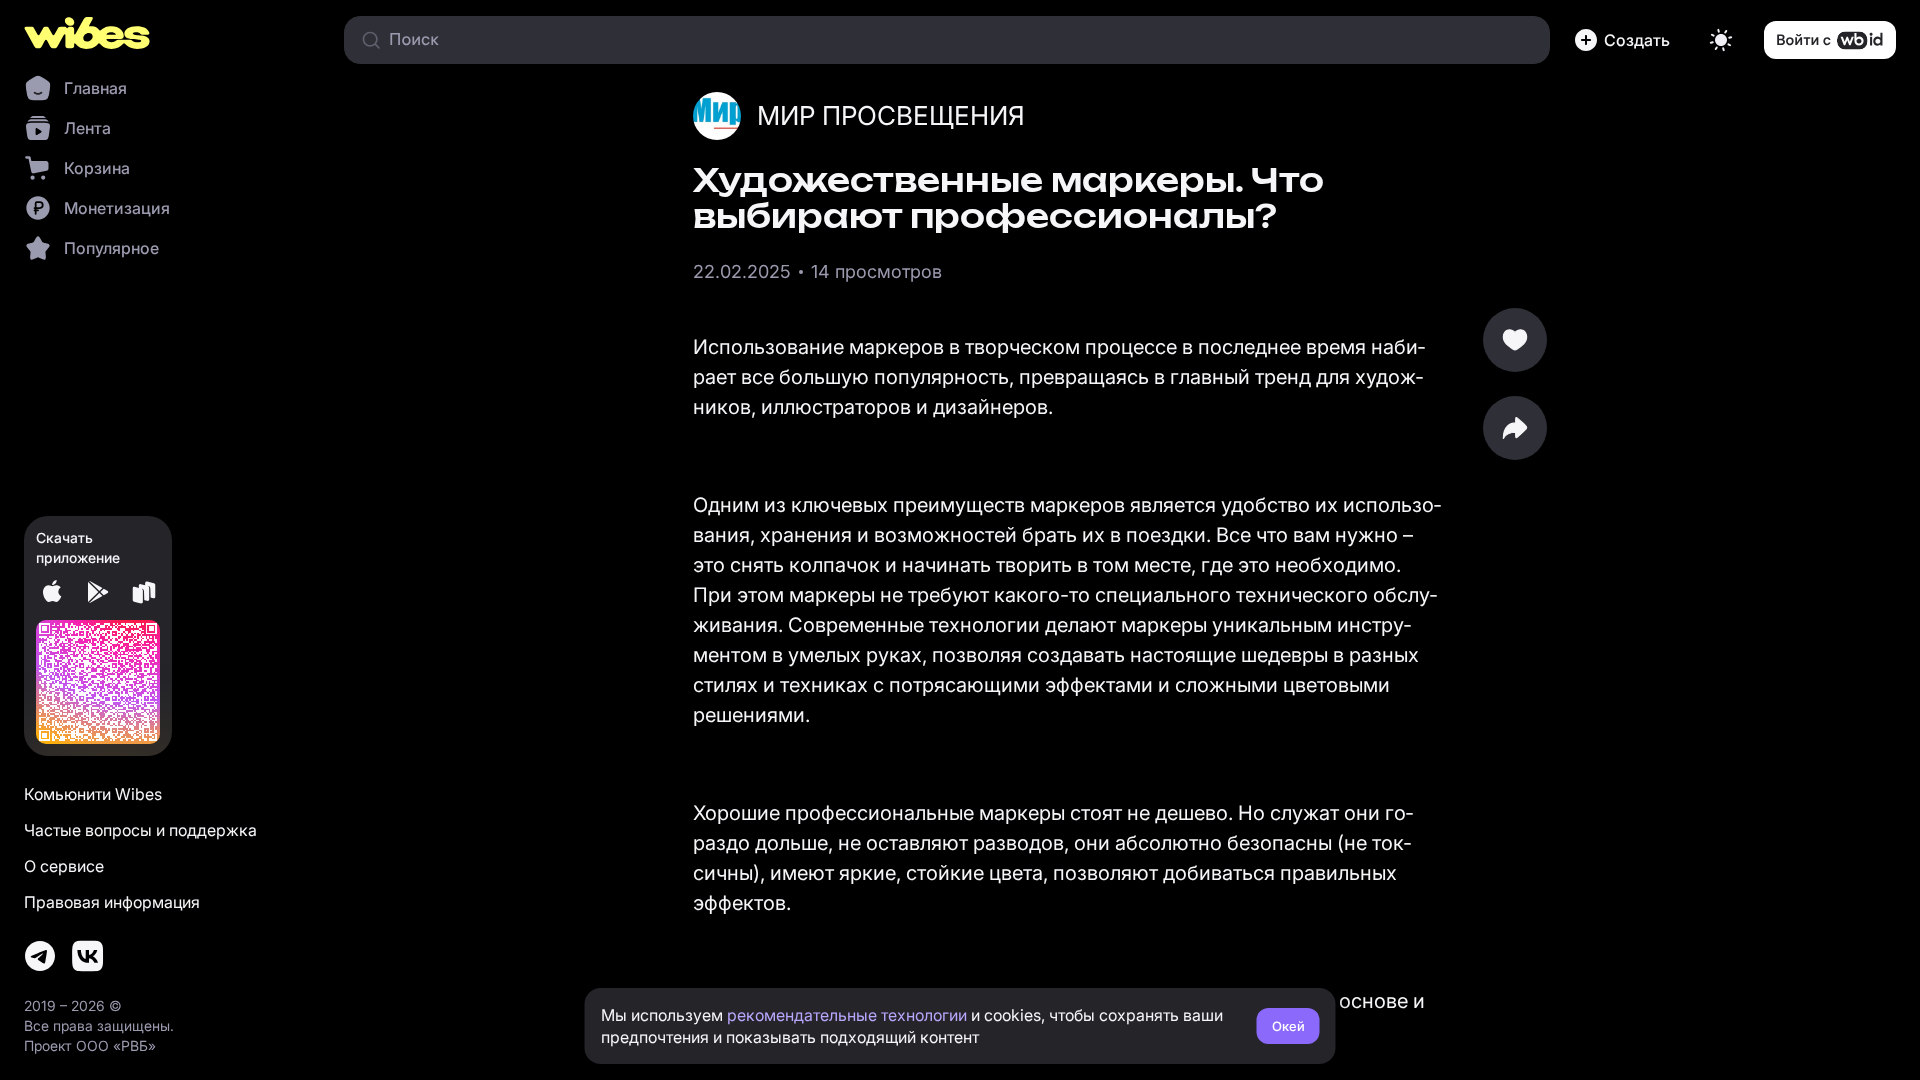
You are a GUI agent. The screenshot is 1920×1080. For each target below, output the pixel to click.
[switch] (1721, 40)
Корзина (97, 168)
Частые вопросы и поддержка (140, 830)
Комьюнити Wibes (93, 794)
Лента (87, 128)
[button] (1626, 40)
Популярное (111, 248)
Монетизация (117, 208)
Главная (95, 88)
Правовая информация (112, 902)
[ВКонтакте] (88, 956)
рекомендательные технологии (847, 1015)
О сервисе (64, 866)
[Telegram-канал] (40, 956)
